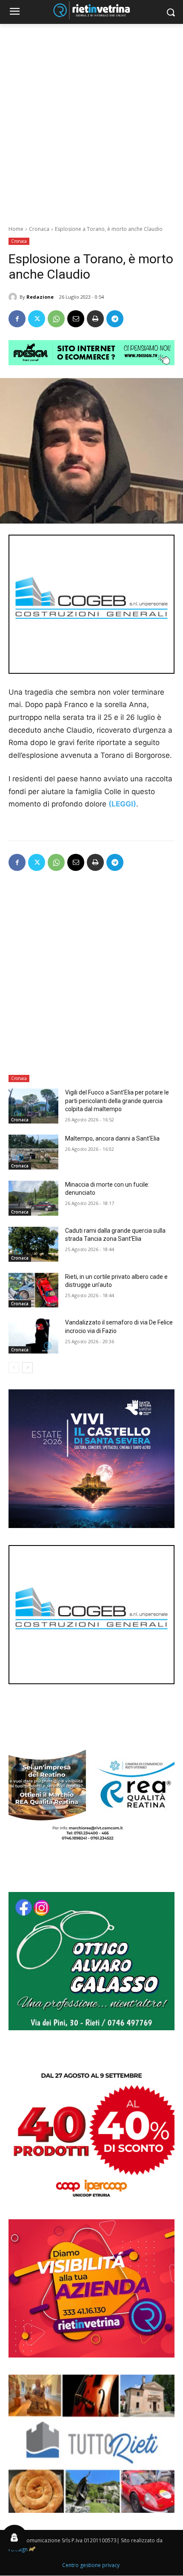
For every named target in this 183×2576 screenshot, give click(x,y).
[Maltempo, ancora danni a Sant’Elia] (33, 1152)
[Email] (76, 319)
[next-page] (27, 1368)
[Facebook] (17, 319)
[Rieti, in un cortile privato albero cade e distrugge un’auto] (33, 1290)
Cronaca (39, 229)
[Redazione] (14, 297)
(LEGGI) (122, 804)
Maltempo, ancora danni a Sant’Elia (112, 1138)
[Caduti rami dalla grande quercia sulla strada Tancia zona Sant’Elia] (33, 1244)
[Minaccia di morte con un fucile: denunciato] (33, 1198)
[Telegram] (115, 319)
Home (16, 229)
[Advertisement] (91, 120)
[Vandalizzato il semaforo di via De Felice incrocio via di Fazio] (33, 1336)
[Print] (95, 319)
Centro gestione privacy (91, 2565)
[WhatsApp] (56, 319)
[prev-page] (14, 1368)
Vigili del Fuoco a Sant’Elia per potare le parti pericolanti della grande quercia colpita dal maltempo (117, 1101)
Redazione (40, 297)
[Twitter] (37, 319)
